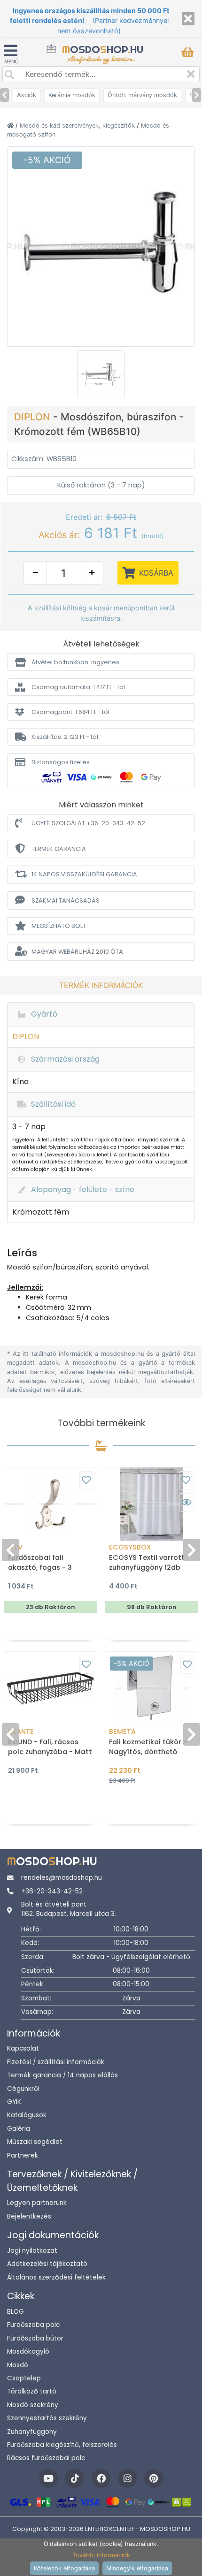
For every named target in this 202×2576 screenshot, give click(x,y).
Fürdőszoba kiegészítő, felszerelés (62, 2445)
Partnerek (23, 2155)
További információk (101, 2555)
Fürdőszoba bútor (35, 2338)
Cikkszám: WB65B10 (44, 459)
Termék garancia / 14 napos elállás (62, 2075)
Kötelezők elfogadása (64, 2568)
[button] (101, 662)
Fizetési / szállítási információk (56, 2062)
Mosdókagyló (28, 2352)
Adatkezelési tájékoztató (47, 2264)
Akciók (27, 95)
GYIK (14, 2102)
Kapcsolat (23, 2048)
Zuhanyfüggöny (32, 2432)
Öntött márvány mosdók (142, 95)
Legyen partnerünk (37, 2203)
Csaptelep (24, 2378)
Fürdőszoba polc (33, 2325)
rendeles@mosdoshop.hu (62, 1878)
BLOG (16, 2312)
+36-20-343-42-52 (52, 1891)
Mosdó (18, 2365)
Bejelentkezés (29, 2216)
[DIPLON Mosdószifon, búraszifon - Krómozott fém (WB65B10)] (101, 246)
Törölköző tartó (32, 2391)
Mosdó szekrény (33, 2405)
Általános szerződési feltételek (56, 2277)
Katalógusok (27, 2115)
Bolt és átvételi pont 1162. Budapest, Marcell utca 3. (69, 1909)
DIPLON (34, 417)
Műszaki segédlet (35, 2142)
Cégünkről (23, 2089)
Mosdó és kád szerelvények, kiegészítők (78, 125)
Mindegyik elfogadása (137, 2568)
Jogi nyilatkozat (32, 2251)
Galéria (19, 2129)
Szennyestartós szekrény (47, 2418)
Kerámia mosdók (72, 95)
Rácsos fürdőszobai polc (46, 2458)
